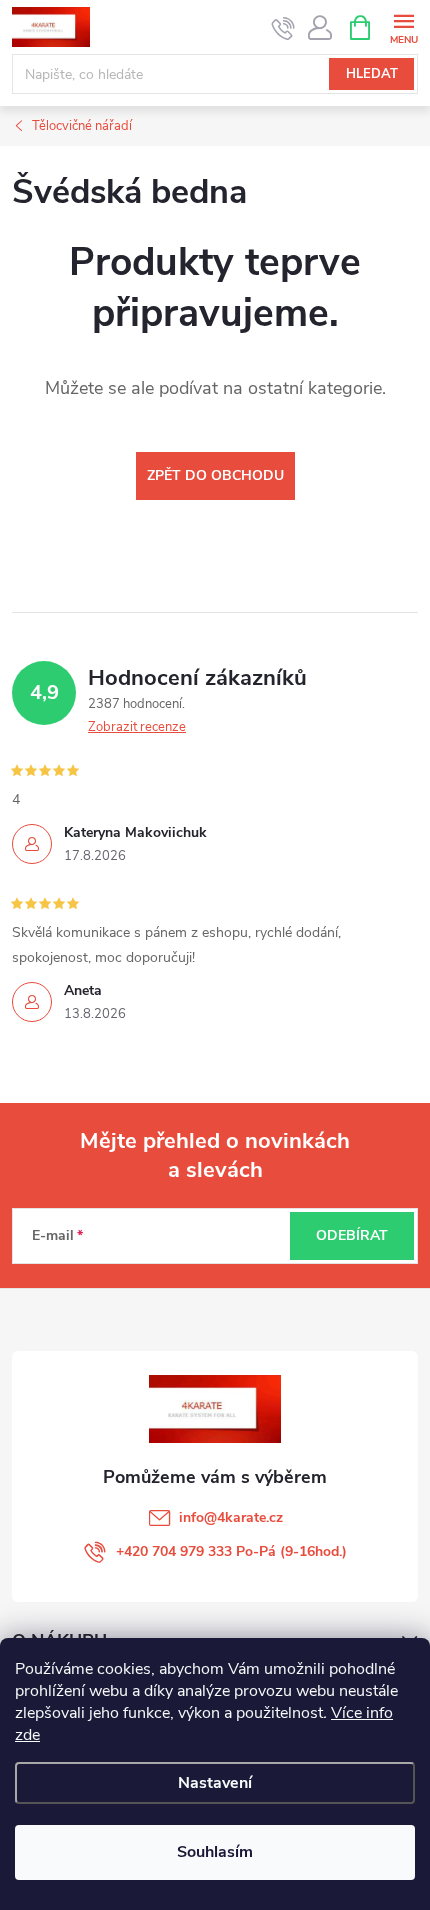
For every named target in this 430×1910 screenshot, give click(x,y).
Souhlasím (215, 1852)
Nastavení (215, 1783)
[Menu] (403, 26)
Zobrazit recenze (137, 727)
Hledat (372, 74)
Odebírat (352, 1235)
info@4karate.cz (231, 1517)
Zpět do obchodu (215, 475)
